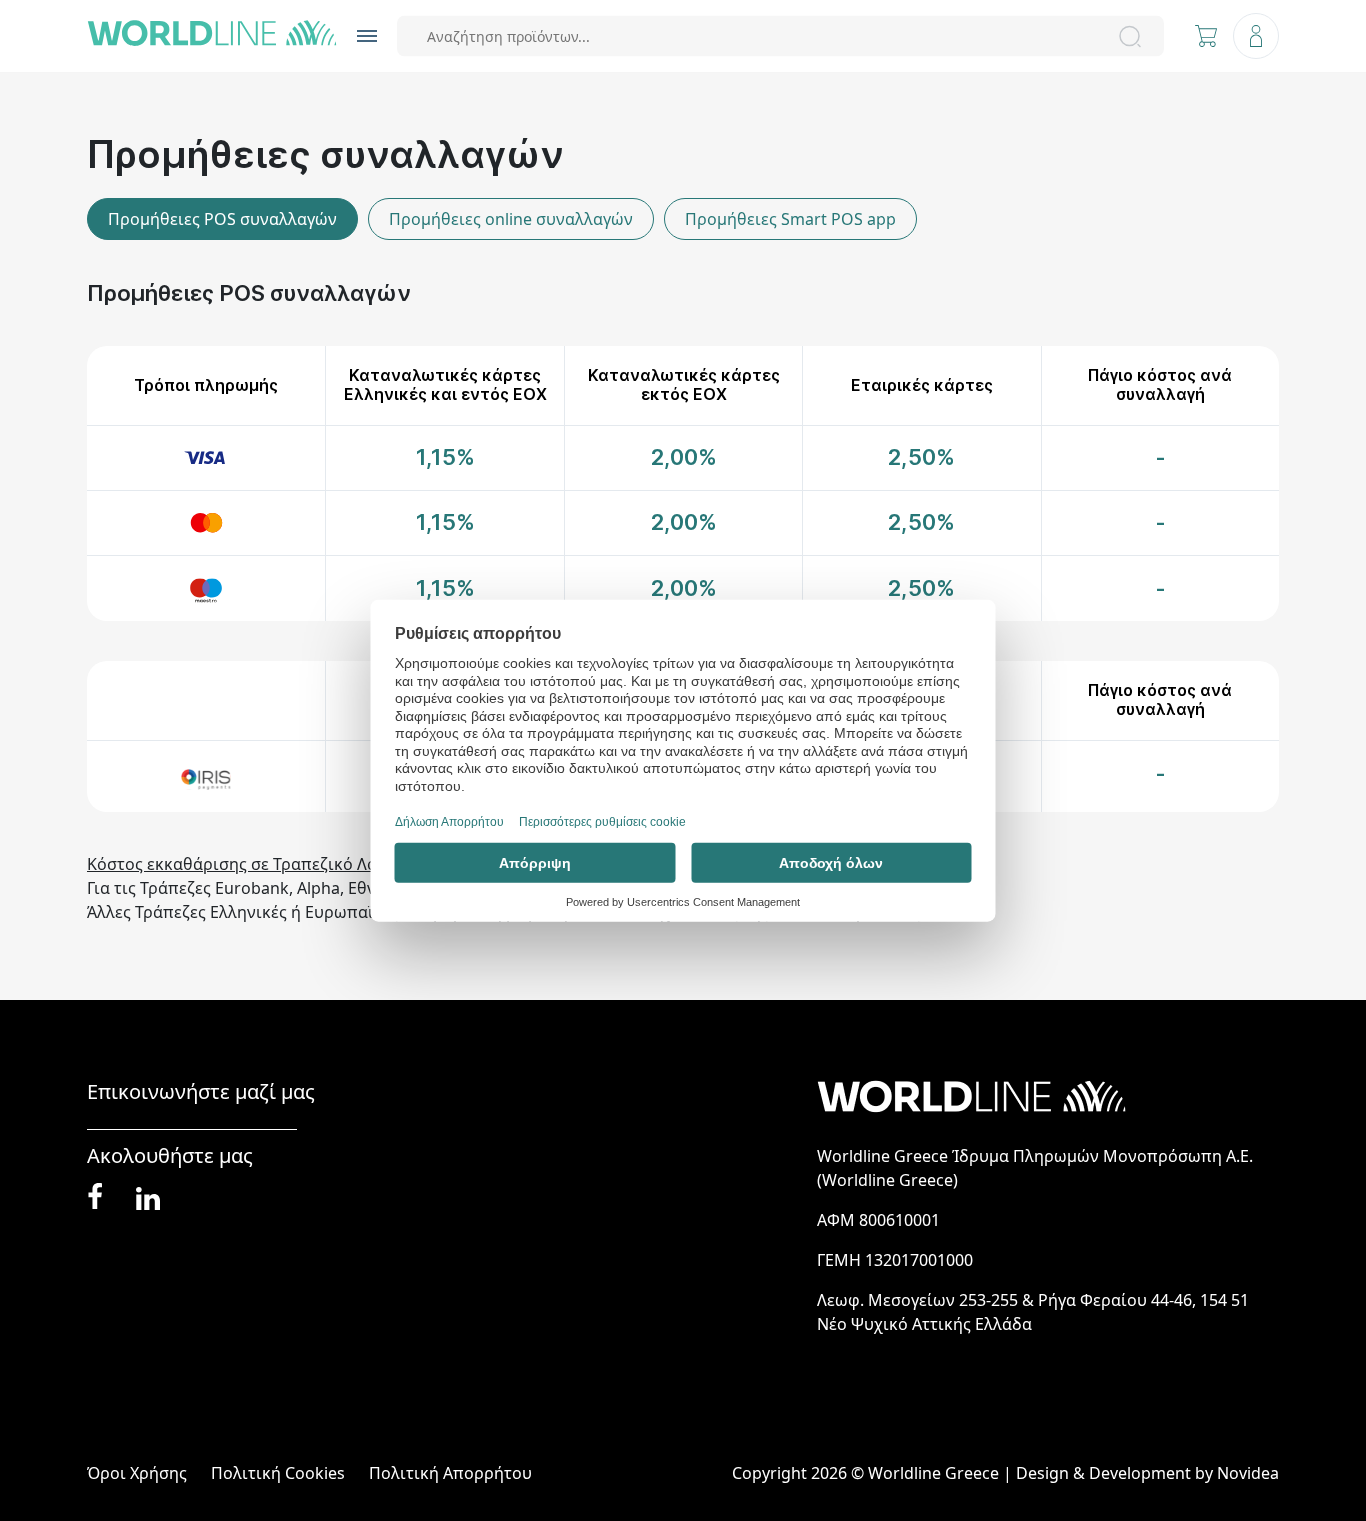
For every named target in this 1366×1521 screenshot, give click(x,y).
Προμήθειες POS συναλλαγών (222, 219)
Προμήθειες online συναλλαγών (511, 219)
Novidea (1248, 1473)
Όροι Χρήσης (137, 1473)
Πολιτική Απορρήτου (450, 1473)
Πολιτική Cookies (278, 1473)
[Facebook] (95, 1197)
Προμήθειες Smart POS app (790, 219)
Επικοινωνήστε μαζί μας (201, 1092)
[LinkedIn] (148, 1196)
